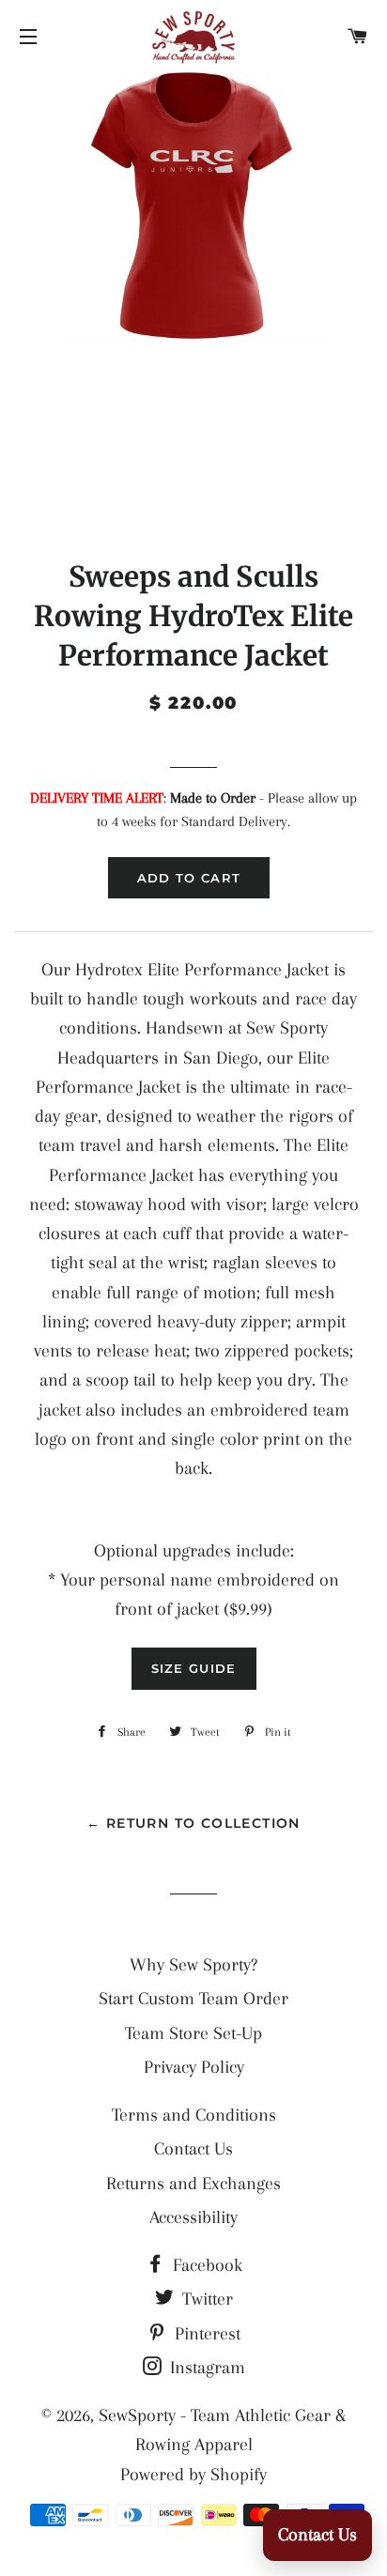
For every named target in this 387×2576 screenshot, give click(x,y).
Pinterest (205, 2334)
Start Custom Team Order (193, 1999)
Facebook (205, 2265)
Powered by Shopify (193, 2475)
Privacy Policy (194, 2067)
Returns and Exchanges (193, 2184)
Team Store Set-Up (193, 2033)
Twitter (205, 2299)
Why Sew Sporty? (193, 1965)
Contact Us (193, 2149)
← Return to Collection (193, 1823)
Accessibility (193, 2217)
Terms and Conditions (194, 2115)
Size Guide (194, 1668)
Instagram (205, 2368)
